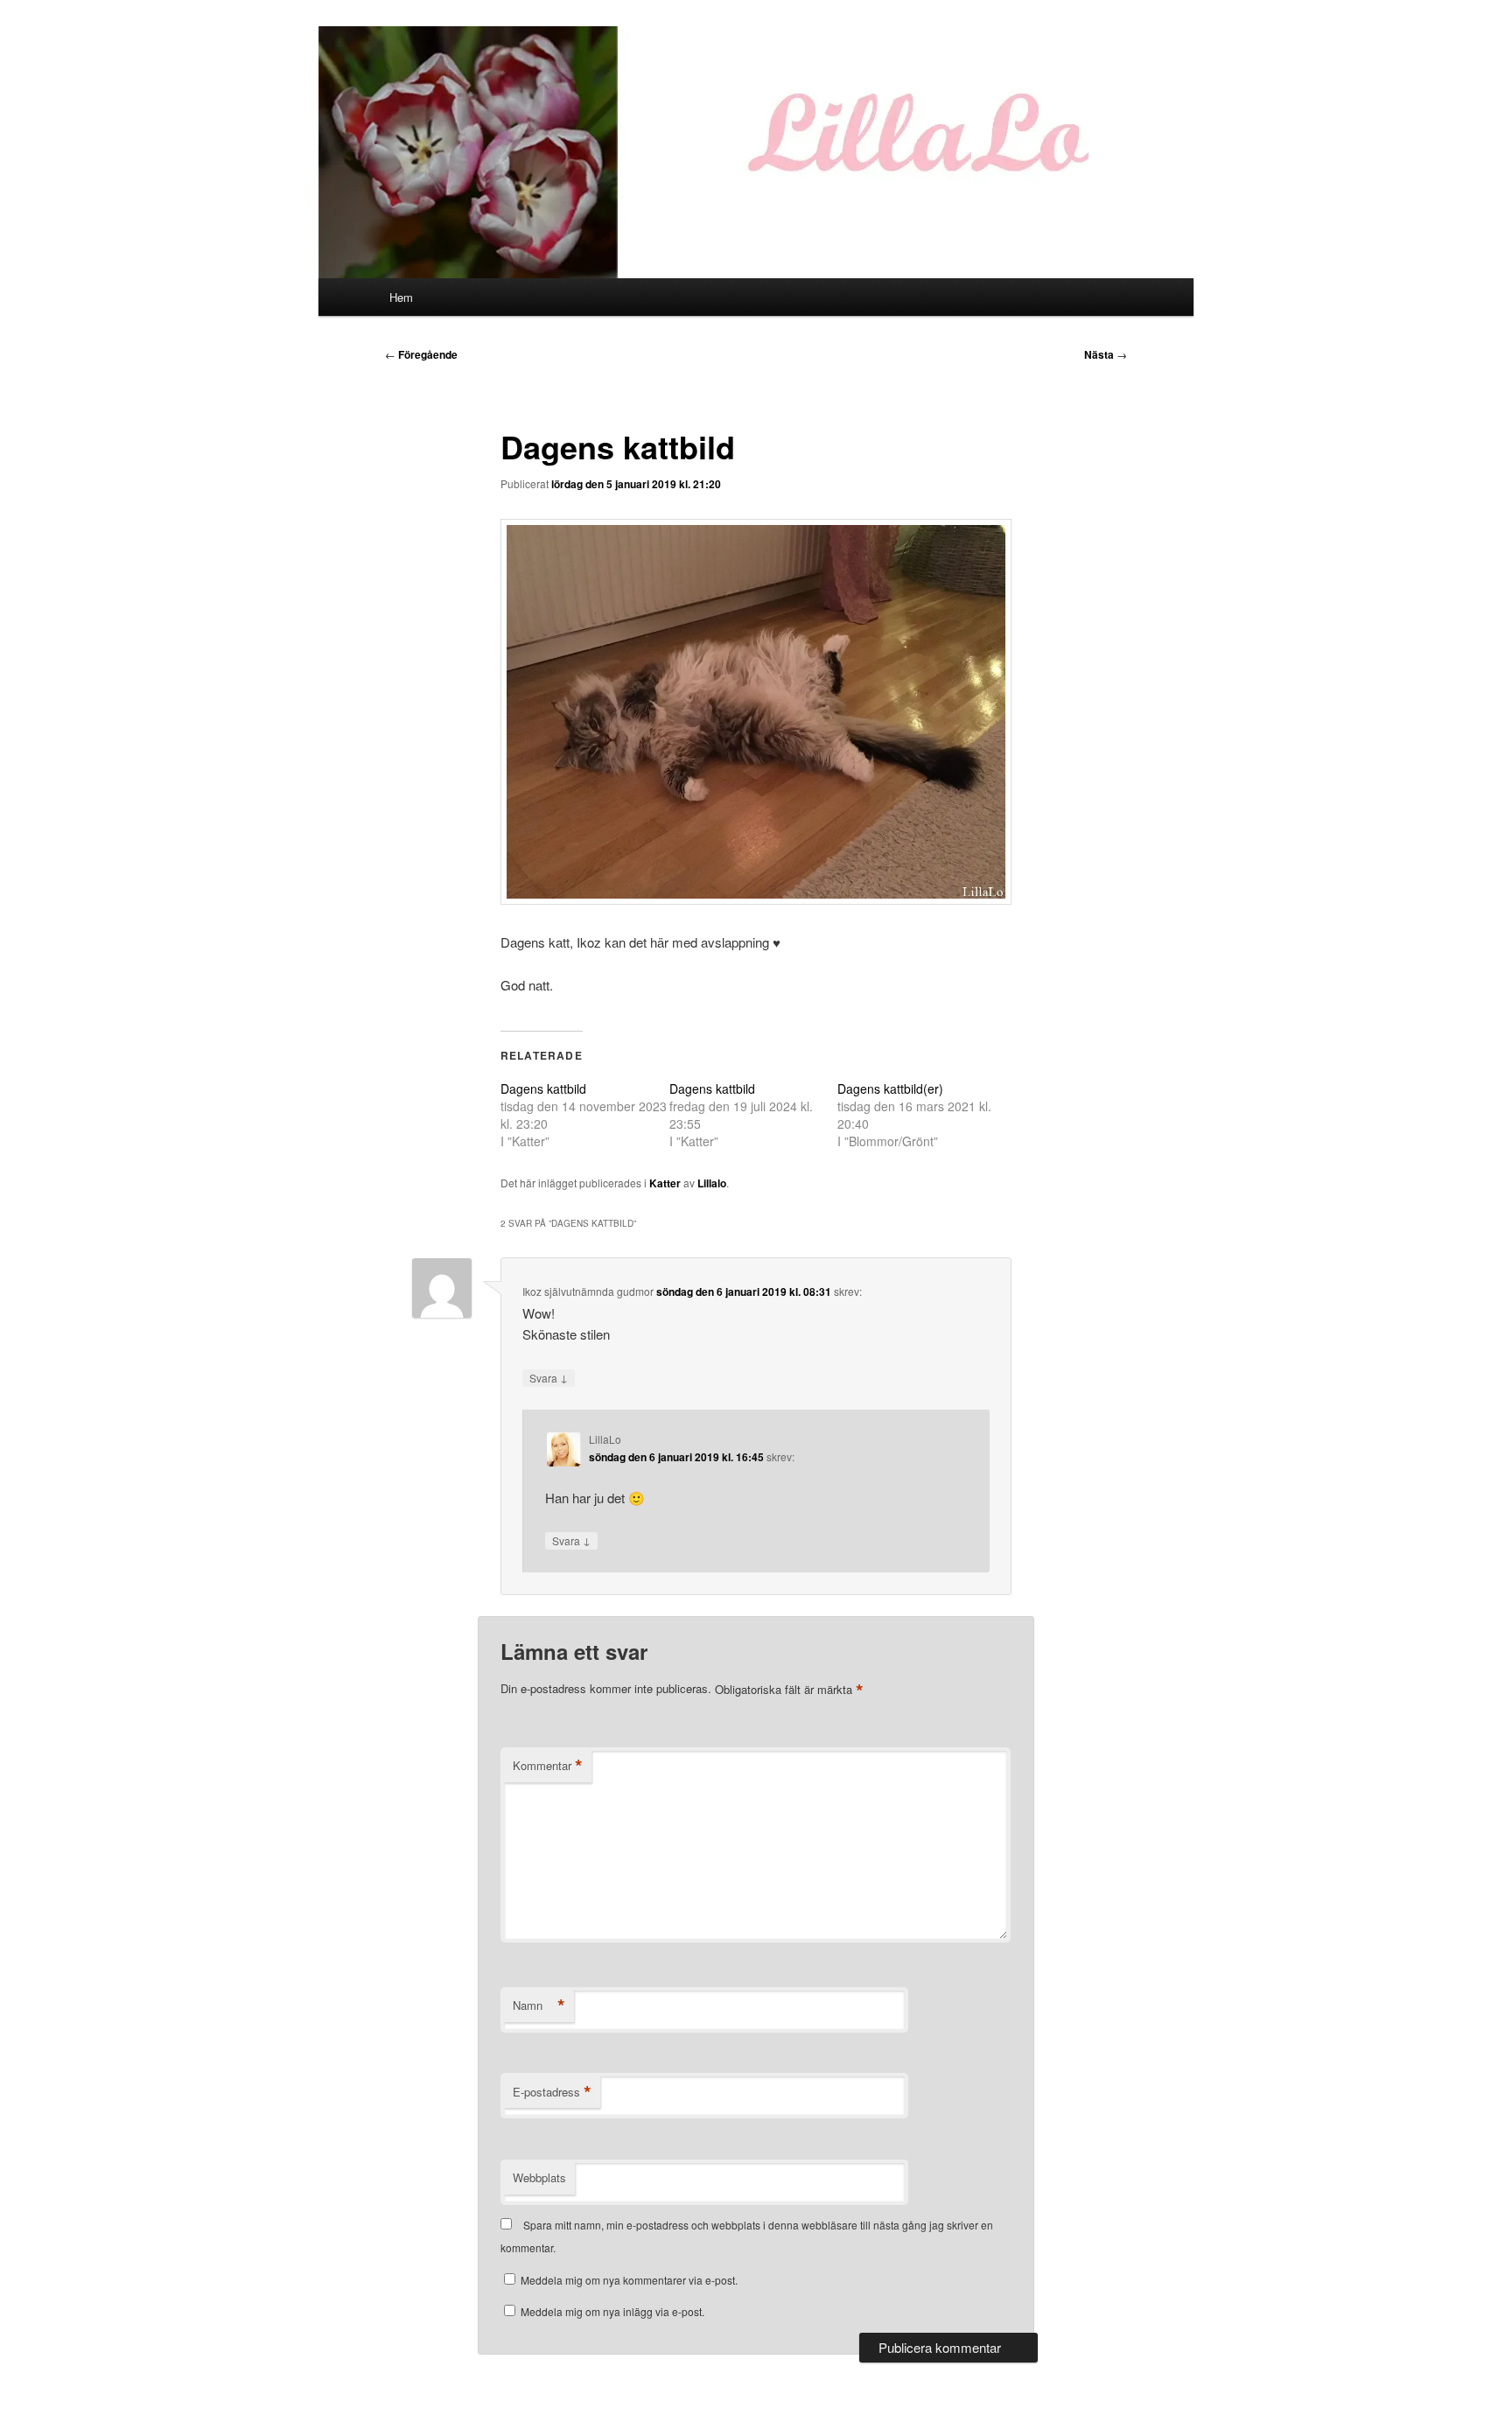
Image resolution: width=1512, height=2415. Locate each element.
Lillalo (712, 1183)
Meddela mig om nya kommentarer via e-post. (629, 2280)
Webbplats (539, 2177)
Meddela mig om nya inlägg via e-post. (612, 2311)
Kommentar (548, 1766)
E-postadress (552, 2092)
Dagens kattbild (543, 1088)
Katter (665, 1183)
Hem (401, 297)
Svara (549, 1377)
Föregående (421, 354)
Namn (539, 2005)
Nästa (1106, 354)
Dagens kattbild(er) (890, 1088)
